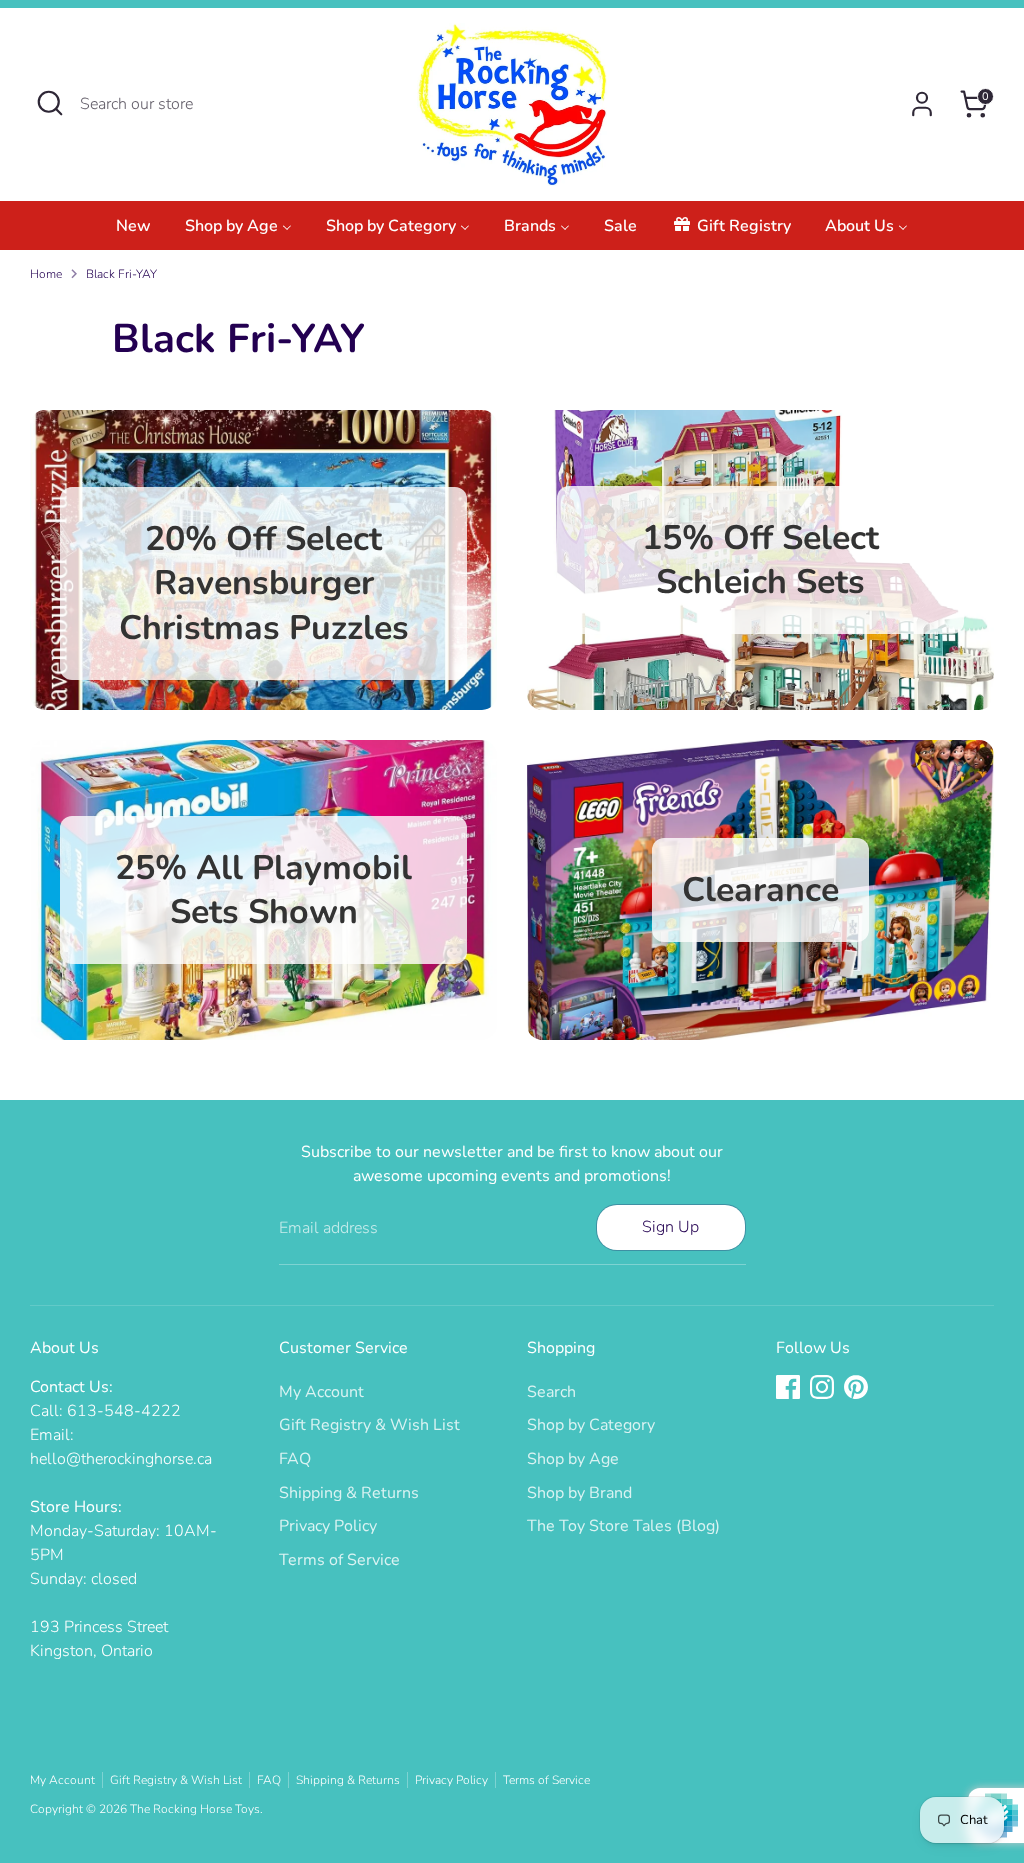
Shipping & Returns (349, 1493)
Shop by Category (591, 1425)
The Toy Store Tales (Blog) (623, 1526)
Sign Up (670, 1227)
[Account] (922, 104)
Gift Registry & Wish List (369, 1425)
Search (551, 1392)
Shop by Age (573, 1459)
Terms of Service (339, 1560)
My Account (321, 1392)
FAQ (295, 1459)
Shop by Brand (579, 1493)
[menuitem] (133, 231)
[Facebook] (788, 1387)
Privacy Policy (328, 1526)
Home (46, 274)
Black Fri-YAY (121, 274)
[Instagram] (822, 1387)
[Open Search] (50, 103)
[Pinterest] (856, 1387)
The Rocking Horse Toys (195, 1809)
